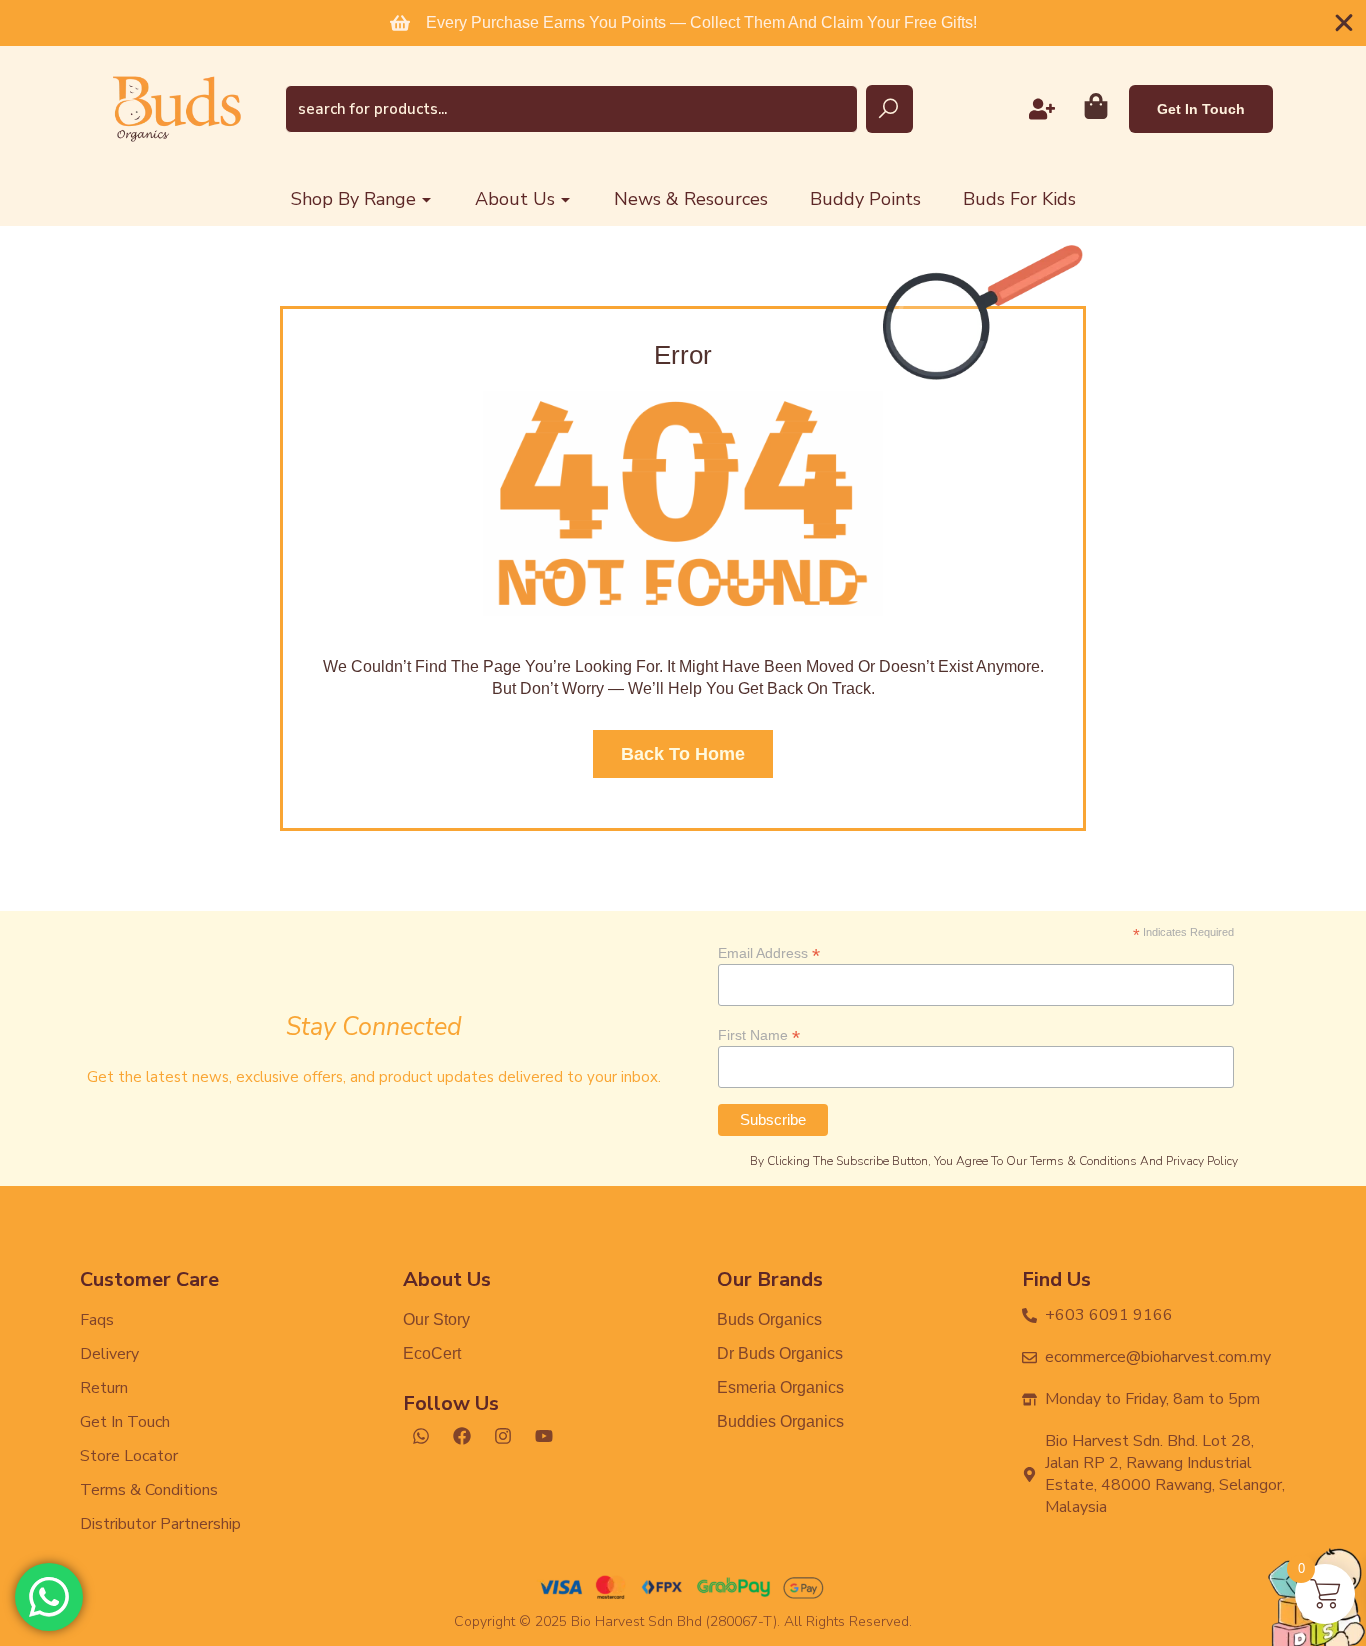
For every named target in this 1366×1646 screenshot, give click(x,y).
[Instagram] (503, 1436)
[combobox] (571, 109)
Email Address (769, 952)
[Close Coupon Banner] (1344, 23)
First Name (759, 1034)
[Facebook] (462, 1436)
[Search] (889, 109)
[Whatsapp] (421, 1436)
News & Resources (691, 199)
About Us (515, 199)
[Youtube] (544, 1436)
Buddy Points (865, 199)
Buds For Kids (1019, 199)
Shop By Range (353, 199)
